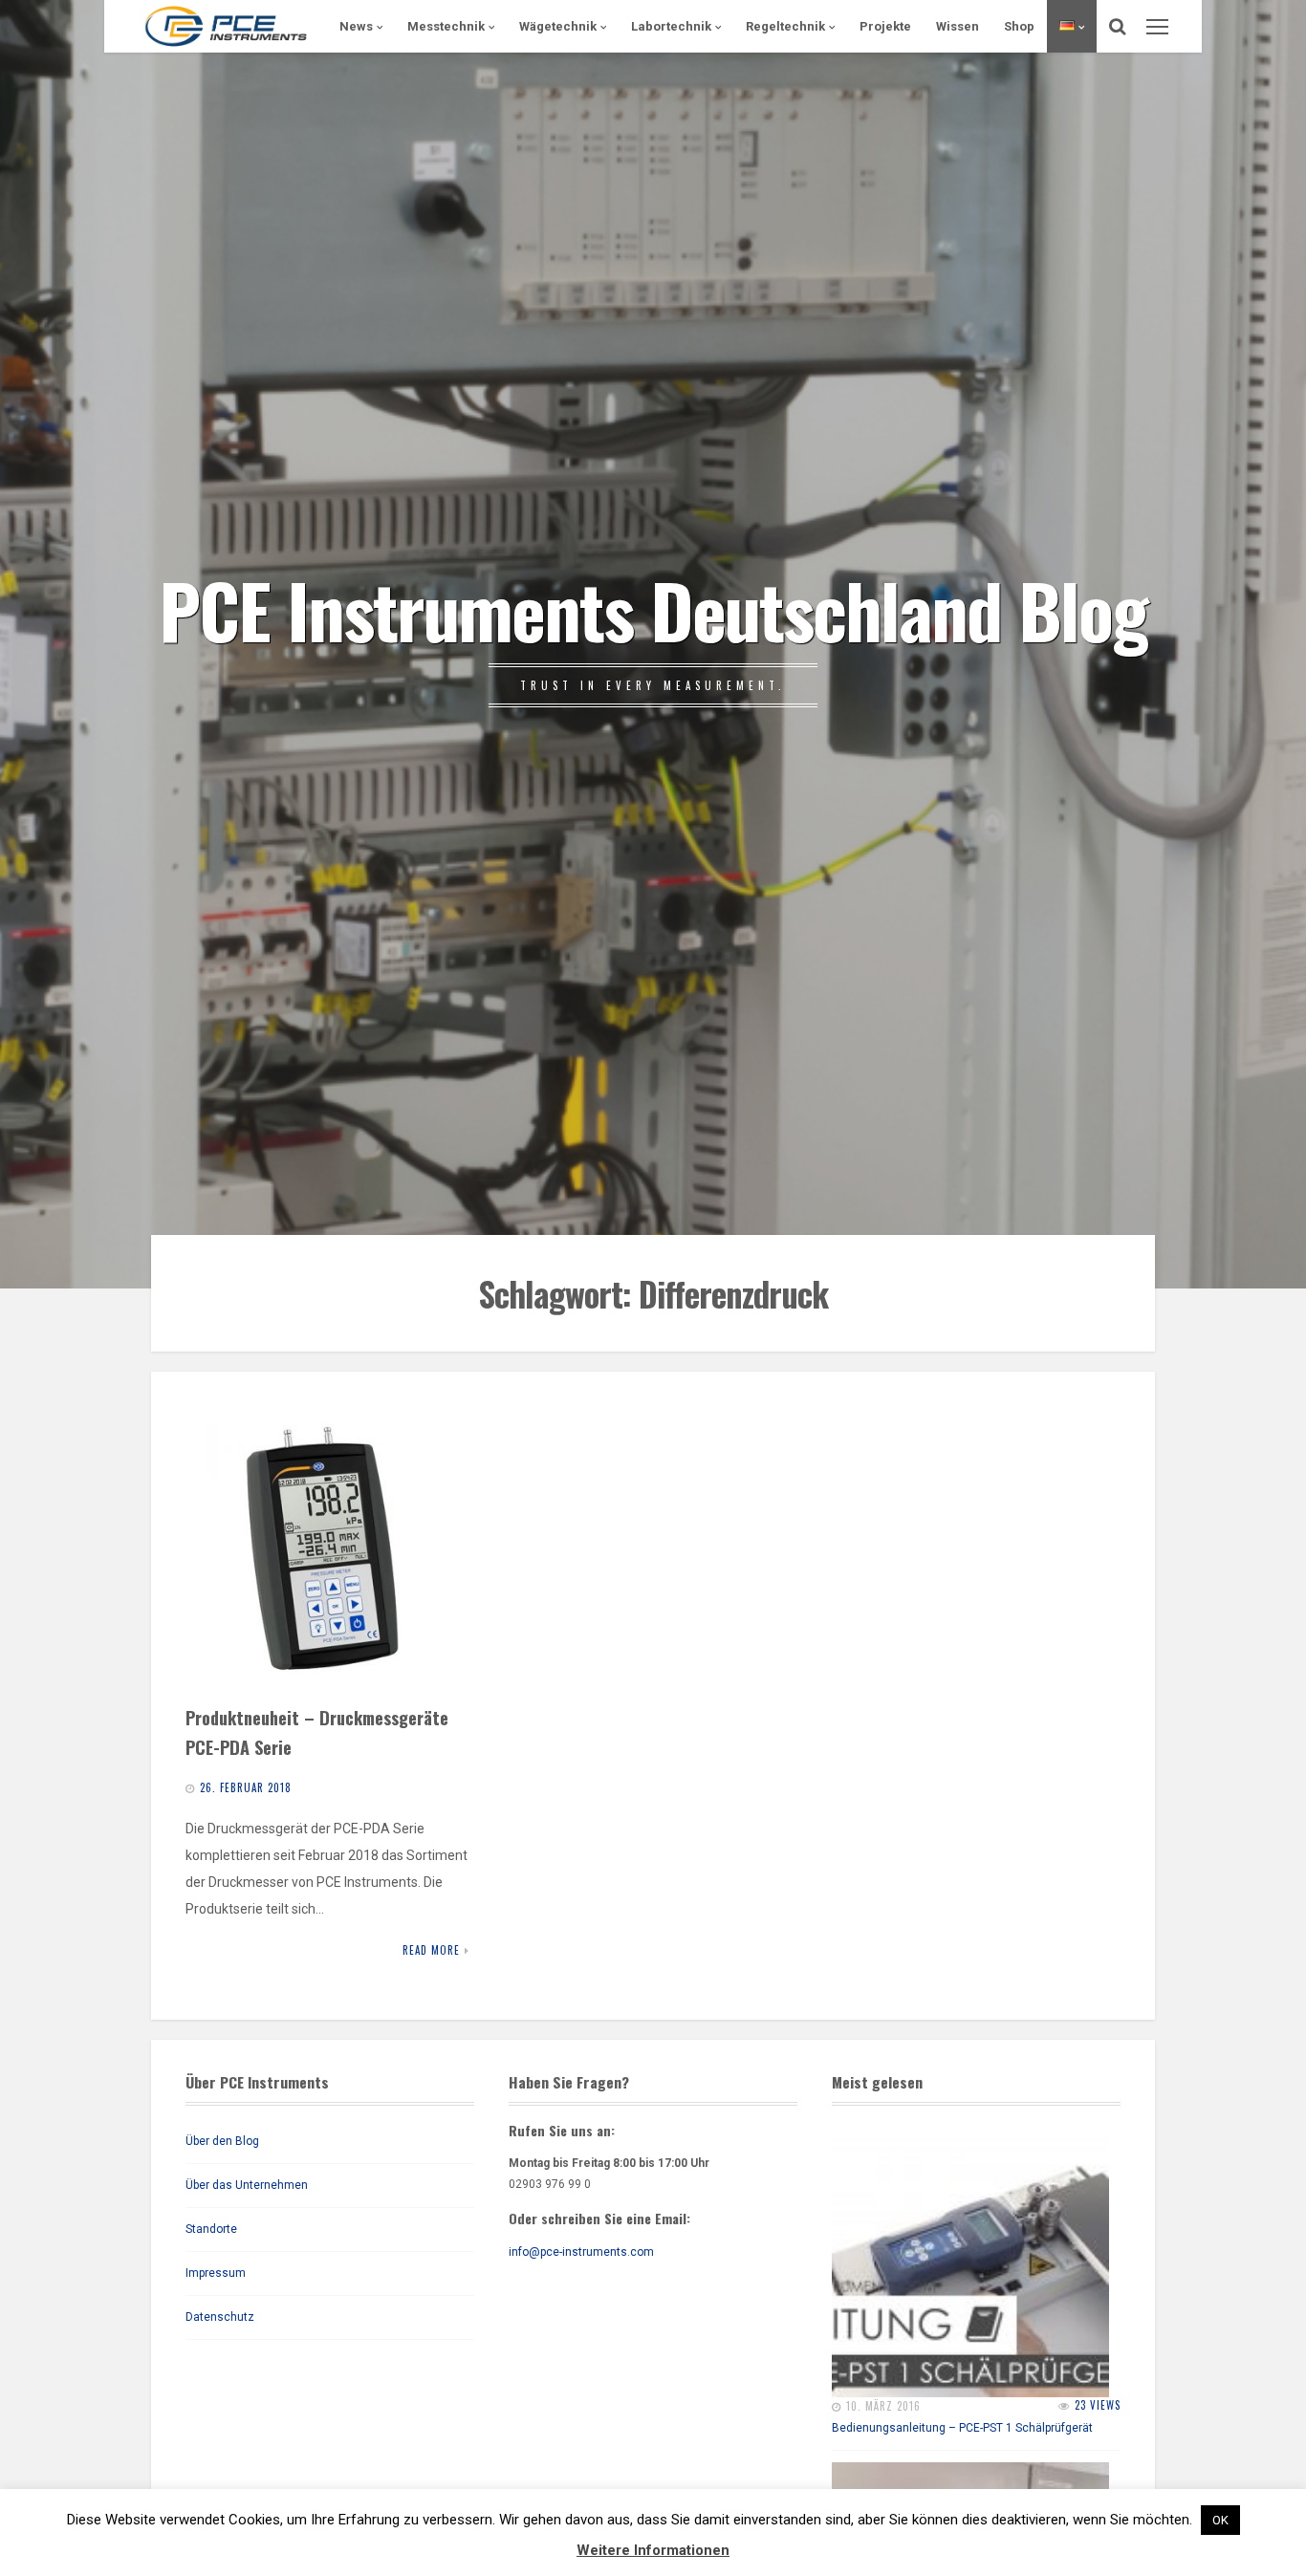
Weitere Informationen (653, 2550)
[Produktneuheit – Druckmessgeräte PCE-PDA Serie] (327, 1548)
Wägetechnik (558, 26)
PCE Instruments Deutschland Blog (653, 609)
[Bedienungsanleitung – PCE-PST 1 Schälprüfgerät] (970, 2259)
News (356, 26)
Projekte (885, 26)
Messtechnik (446, 26)
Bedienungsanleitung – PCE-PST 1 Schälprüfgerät (962, 2428)
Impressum (216, 2273)
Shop (1019, 26)
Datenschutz (220, 2317)
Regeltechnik (785, 26)
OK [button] (1220, 2520)
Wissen (958, 26)
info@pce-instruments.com (581, 2252)
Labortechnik (671, 26)
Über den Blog (222, 2141)
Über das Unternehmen (247, 2185)
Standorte (211, 2229)
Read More (431, 1950)
